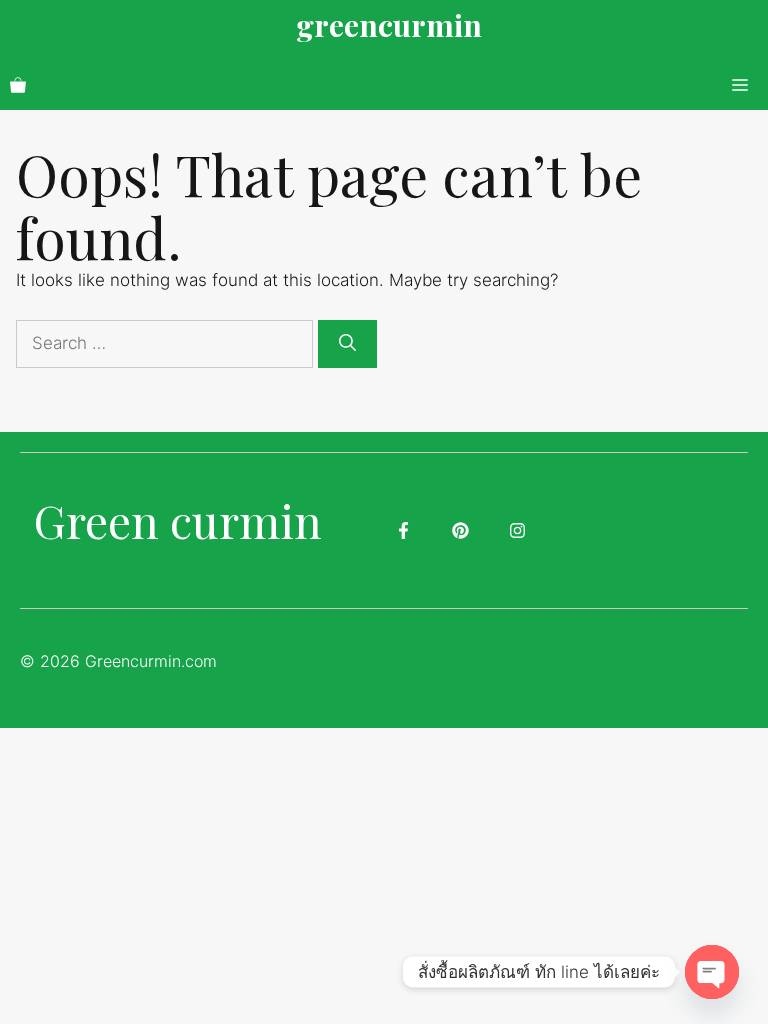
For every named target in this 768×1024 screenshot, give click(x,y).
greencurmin (389, 25)
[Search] (347, 344)
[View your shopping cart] (18, 85)
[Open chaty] (712, 972)
